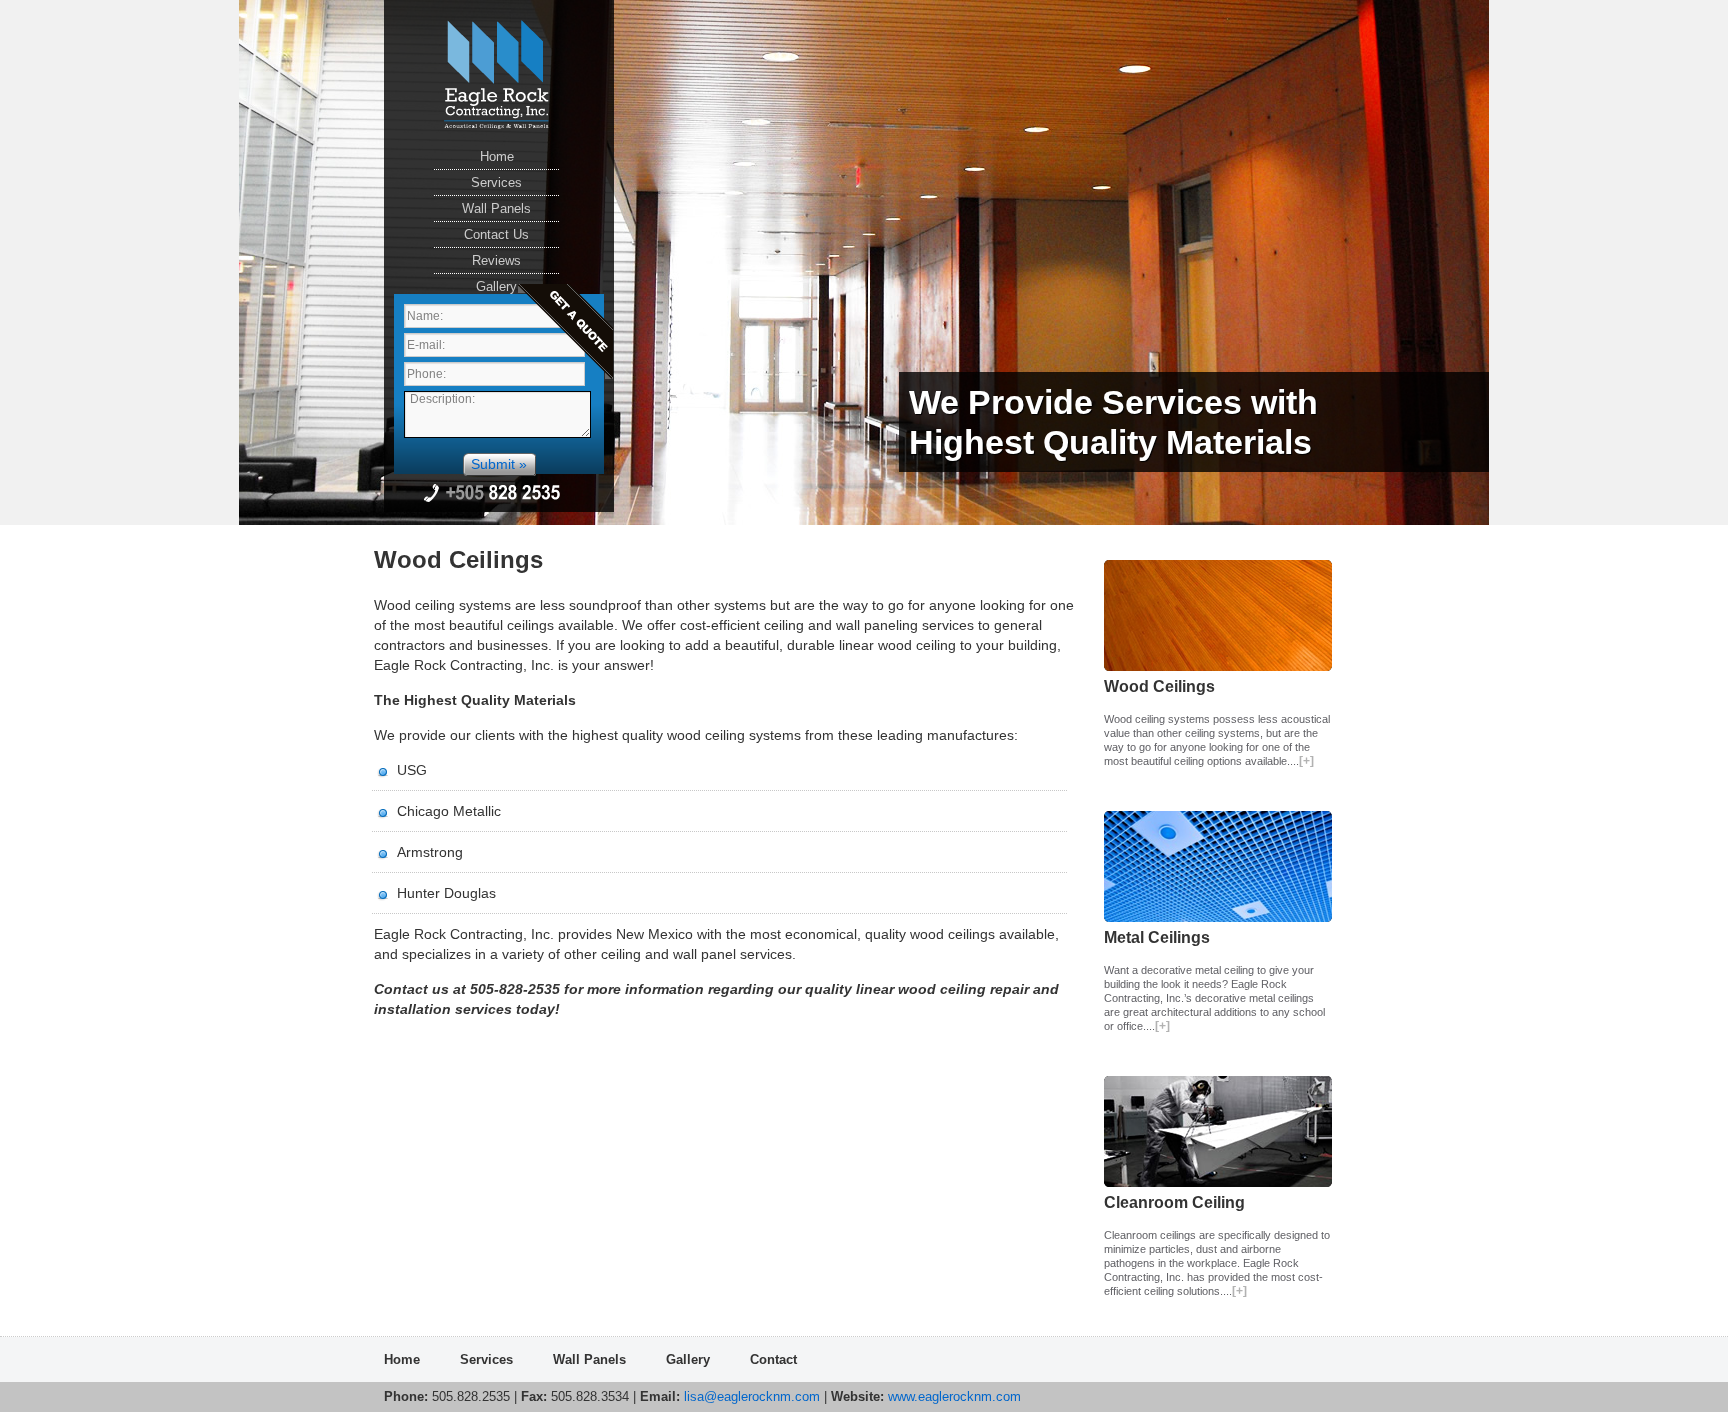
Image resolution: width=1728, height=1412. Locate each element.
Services (496, 182)
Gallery (496, 286)
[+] (1306, 761)
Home (497, 156)
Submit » (499, 464)
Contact (773, 1359)
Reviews (496, 260)
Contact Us (496, 234)
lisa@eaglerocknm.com (752, 1396)
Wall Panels (496, 208)
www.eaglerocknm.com (952, 1396)
